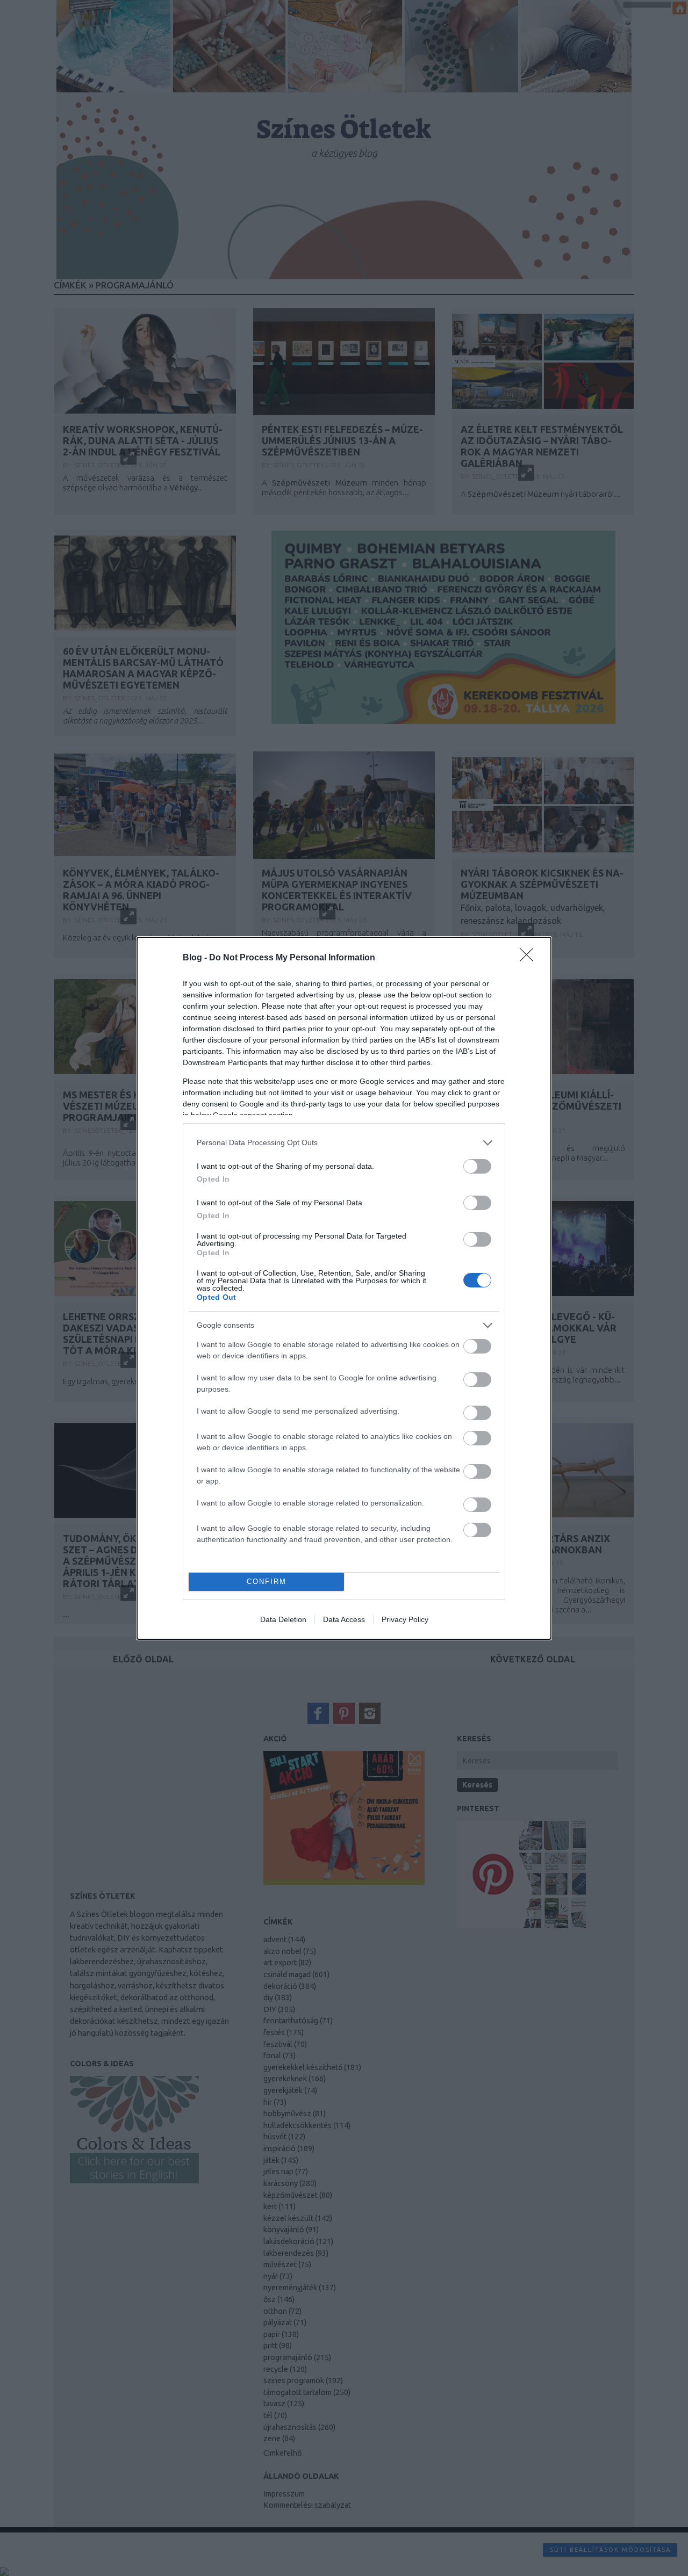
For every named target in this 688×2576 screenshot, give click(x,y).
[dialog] (344, 1288)
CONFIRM (267, 1582)
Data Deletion (283, 1619)
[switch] (477, 1166)
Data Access (344, 1619)
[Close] (530, 958)
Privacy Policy (405, 1619)
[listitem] (344, 1143)
